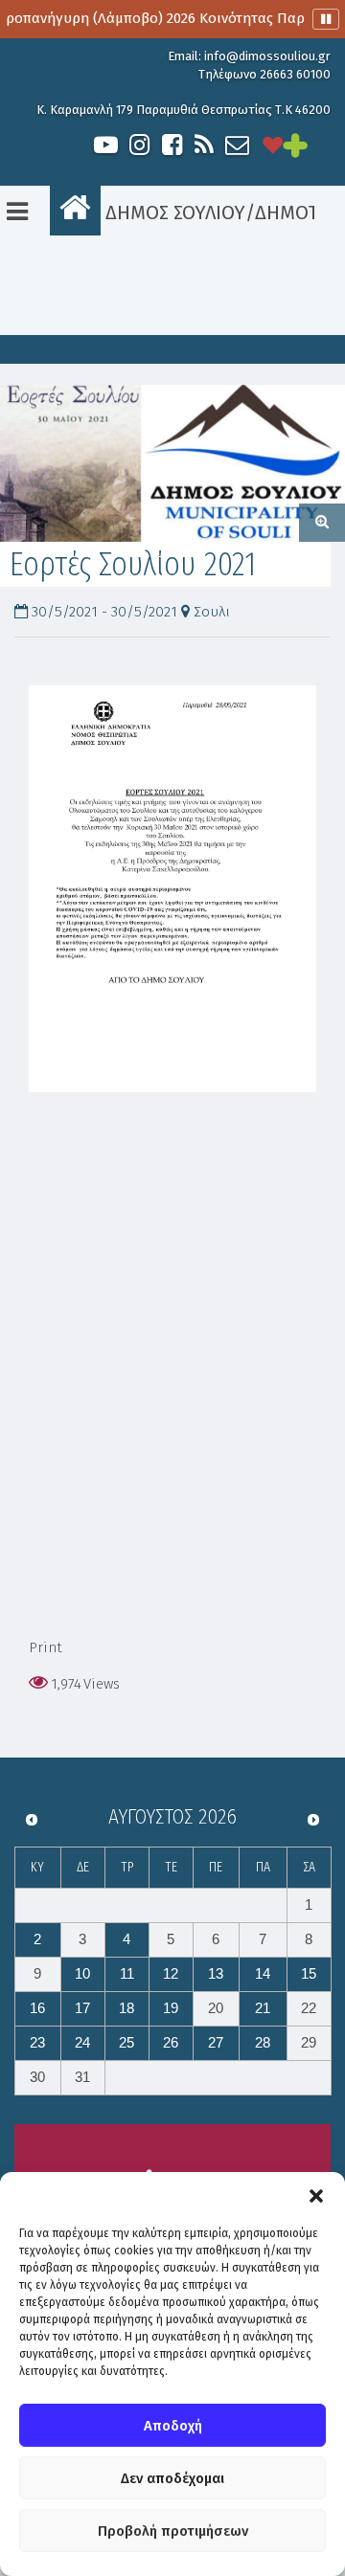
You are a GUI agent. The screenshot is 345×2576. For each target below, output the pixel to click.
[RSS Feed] (204, 145)
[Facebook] (172, 145)
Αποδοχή (173, 2426)
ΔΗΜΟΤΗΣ (298, 213)
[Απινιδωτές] (273, 145)
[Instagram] (139, 145)
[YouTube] (106, 145)
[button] (316, 2196)
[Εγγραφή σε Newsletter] (237, 145)
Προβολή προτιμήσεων (173, 2531)
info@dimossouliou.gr (267, 56)
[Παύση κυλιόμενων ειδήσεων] (326, 19)
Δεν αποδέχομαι (172, 2478)
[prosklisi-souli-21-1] (172, 463)
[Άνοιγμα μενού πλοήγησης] (17, 212)
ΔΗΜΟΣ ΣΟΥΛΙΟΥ (173, 213)
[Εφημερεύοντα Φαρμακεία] (311, 145)
